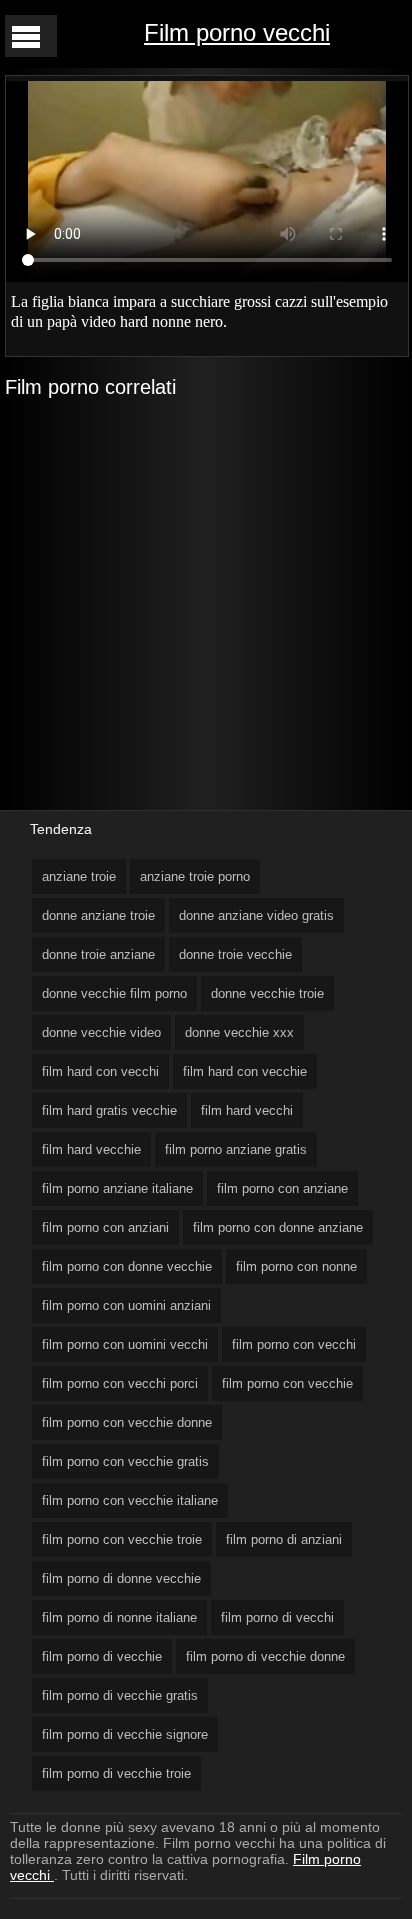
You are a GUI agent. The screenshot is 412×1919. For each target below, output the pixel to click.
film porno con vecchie (287, 1383)
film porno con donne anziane (278, 1227)
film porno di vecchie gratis (120, 1695)
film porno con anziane (282, 1188)
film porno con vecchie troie (122, 1539)
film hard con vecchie (245, 1071)
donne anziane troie (98, 915)
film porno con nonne (296, 1266)
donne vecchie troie (267, 993)
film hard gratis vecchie (109, 1110)
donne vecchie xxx (239, 1032)
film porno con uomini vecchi (125, 1344)
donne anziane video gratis (256, 915)
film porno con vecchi (294, 1344)
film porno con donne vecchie (127, 1266)
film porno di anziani (284, 1539)
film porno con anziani (105, 1227)
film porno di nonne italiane (119, 1617)
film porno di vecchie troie (116, 1773)
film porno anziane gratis (236, 1149)
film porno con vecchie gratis (125, 1461)
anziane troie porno (195, 876)
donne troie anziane (98, 954)
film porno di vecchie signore (125, 1734)
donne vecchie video (101, 1032)
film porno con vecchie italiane (130, 1500)
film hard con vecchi (100, 1071)
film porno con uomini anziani (126, 1305)
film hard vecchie (91, 1149)
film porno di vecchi (277, 1617)
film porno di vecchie (102, 1656)
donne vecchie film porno (114, 993)
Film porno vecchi (237, 32)
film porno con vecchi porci (120, 1383)
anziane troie (79, 876)
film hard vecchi (247, 1110)
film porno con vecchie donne (127, 1422)
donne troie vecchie (235, 954)
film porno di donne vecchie (121, 1578)
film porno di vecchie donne (265, 1656)
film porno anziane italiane (117, 1188)
